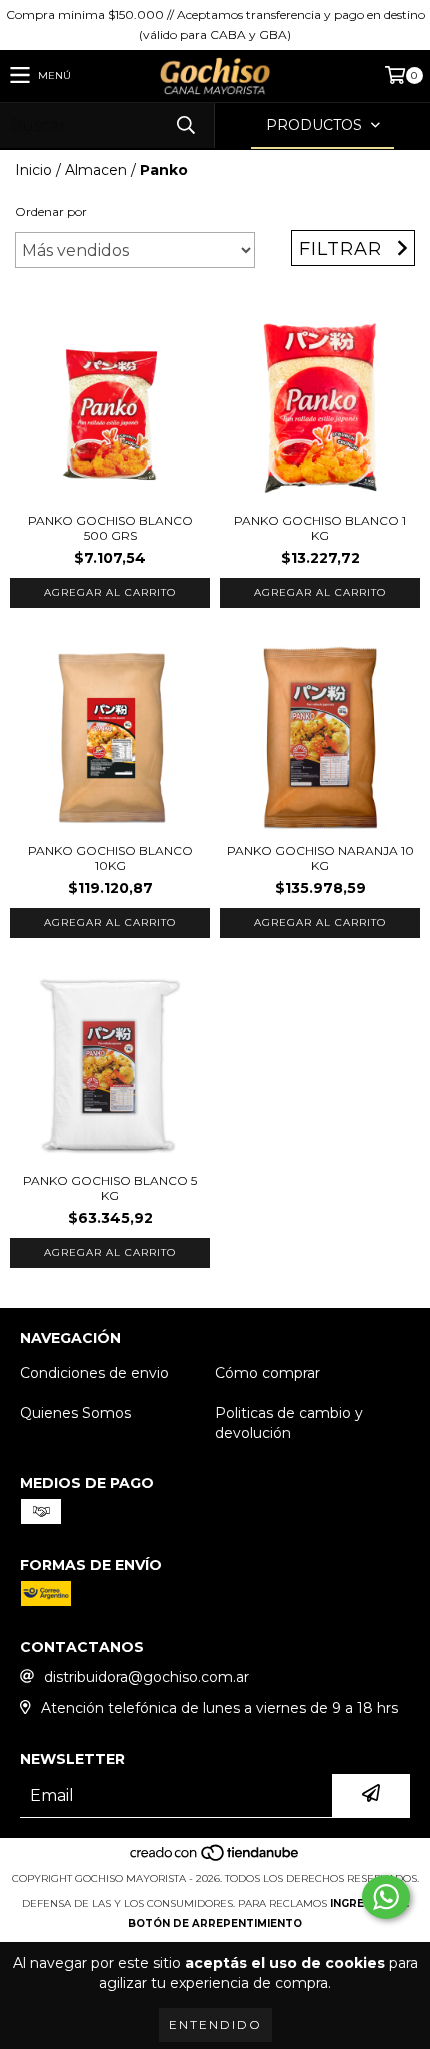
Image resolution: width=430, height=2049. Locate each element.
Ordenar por (51, 211)
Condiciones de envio (94, 1373)
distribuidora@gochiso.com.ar (146, 1677)
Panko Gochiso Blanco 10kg (110, 858)
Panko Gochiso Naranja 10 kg (320, 858)
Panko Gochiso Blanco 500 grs (110, 528)
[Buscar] (185, 125)
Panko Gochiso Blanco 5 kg (110, 1188)
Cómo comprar (267, 1373)
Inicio (33, 170)
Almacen (96, 170)
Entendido (215, 2024)
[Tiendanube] (215, 1858)
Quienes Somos (75, 1413)
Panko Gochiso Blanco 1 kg (320, 528)
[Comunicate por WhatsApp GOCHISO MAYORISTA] (386, 1897)
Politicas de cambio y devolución (289, 1423)
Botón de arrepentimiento (215, 1923)
